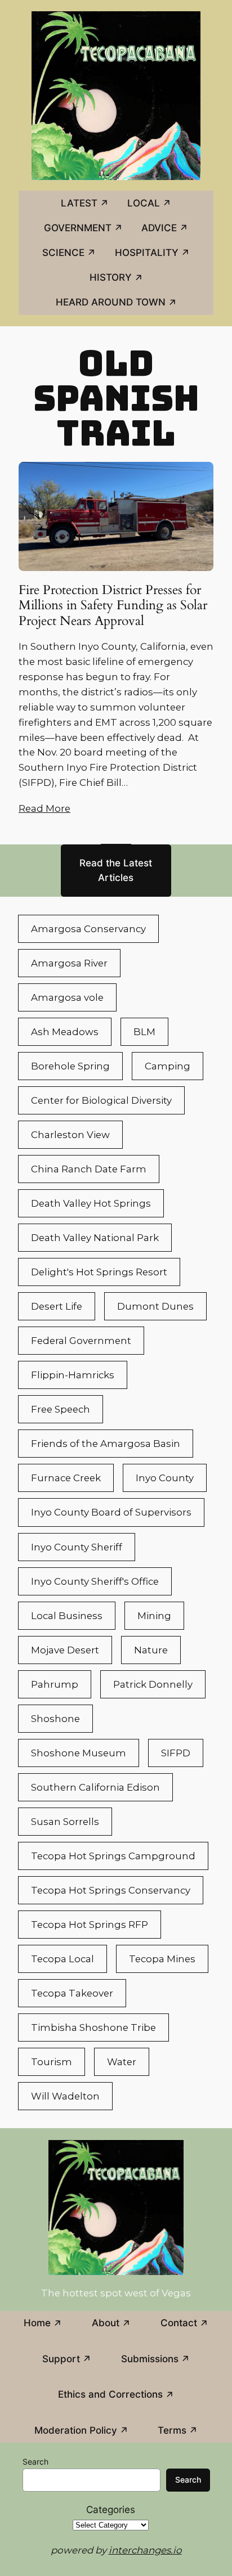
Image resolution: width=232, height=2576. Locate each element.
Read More (44, 808)
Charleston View (70, 1135)
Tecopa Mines (162, 1959)
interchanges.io (145, 2550)
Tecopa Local (63, 1959)
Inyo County (165, 1478)
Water (122, 2062)
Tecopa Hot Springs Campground (113, 1856)
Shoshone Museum (79, 1753)
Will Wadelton (65, 2096)
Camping (168, 1066)
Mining (154, 1616)
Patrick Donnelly (153, 1684)
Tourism (52, 2062)
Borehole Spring (70, 1066)
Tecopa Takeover (72, 1993)
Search (35, 2462)
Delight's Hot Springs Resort (99, 1272)
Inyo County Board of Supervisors (111, 1512)
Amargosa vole (67, 997)
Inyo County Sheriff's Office (95, 1581)
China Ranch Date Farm (89, 1169)
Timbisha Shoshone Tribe (93, 2027)
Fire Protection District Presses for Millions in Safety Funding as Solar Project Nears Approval (113, 606)
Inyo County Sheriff (77, 1547)
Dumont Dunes (155, 1306)
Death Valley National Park (95, 1238)
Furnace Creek (66, 1478)
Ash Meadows (65, 1032)
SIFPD (176, 1753)
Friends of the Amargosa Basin (106, 1444)
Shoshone (55, 1719)
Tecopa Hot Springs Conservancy (111, 1890)
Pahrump (55, 1684)
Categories (111, 2510)
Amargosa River (69, 963)
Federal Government (81, 1341)
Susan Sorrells (65, 1822)
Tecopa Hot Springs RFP (90, 1925)
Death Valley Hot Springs (91, 1203)
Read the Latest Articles (116, 870)
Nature (151, 1650)
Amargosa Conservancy (88, 929)
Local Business (67, 1616)
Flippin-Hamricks (73, 1375)
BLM (144, 1032)
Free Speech (61, 1409)
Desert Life (57, 1306)
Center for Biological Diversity (101, 1100)
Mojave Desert (65, 1650)
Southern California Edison (95, 1787)
